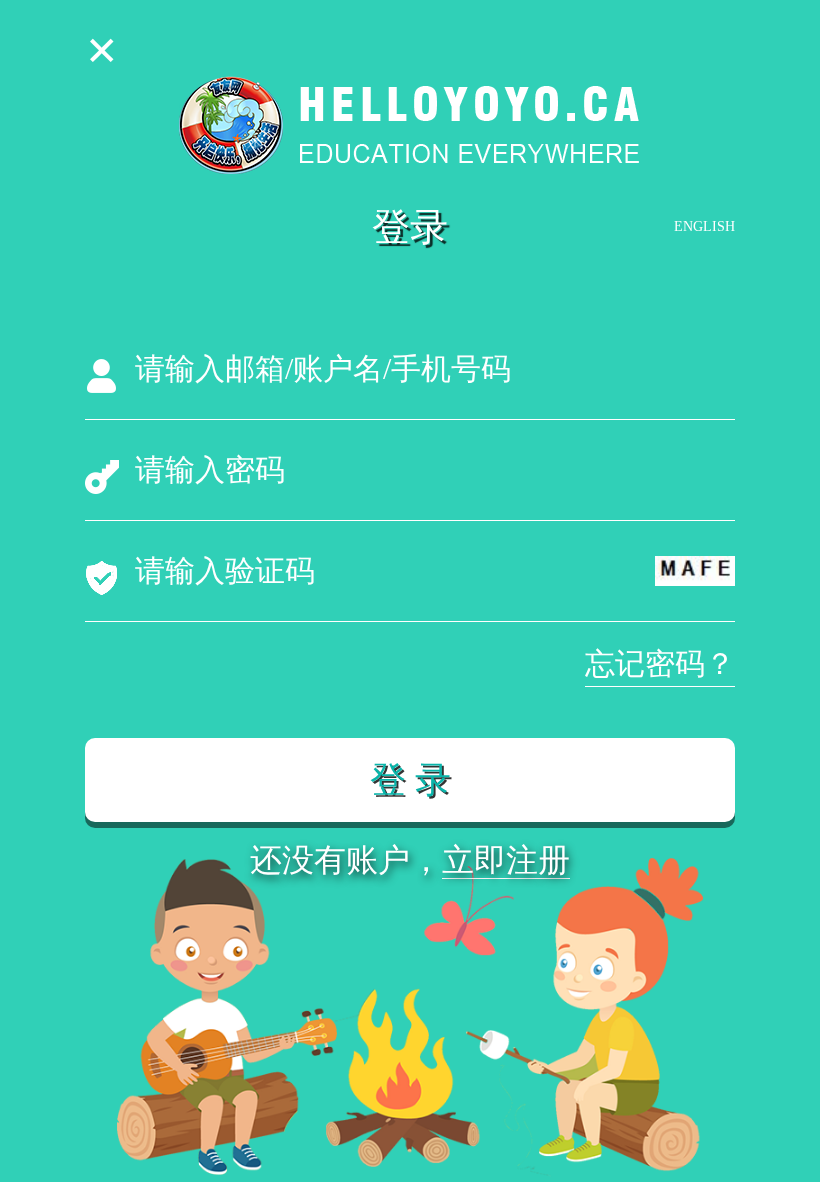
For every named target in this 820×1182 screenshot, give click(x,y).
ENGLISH (704, 226)
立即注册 (506, 860)
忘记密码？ (660, 663)
